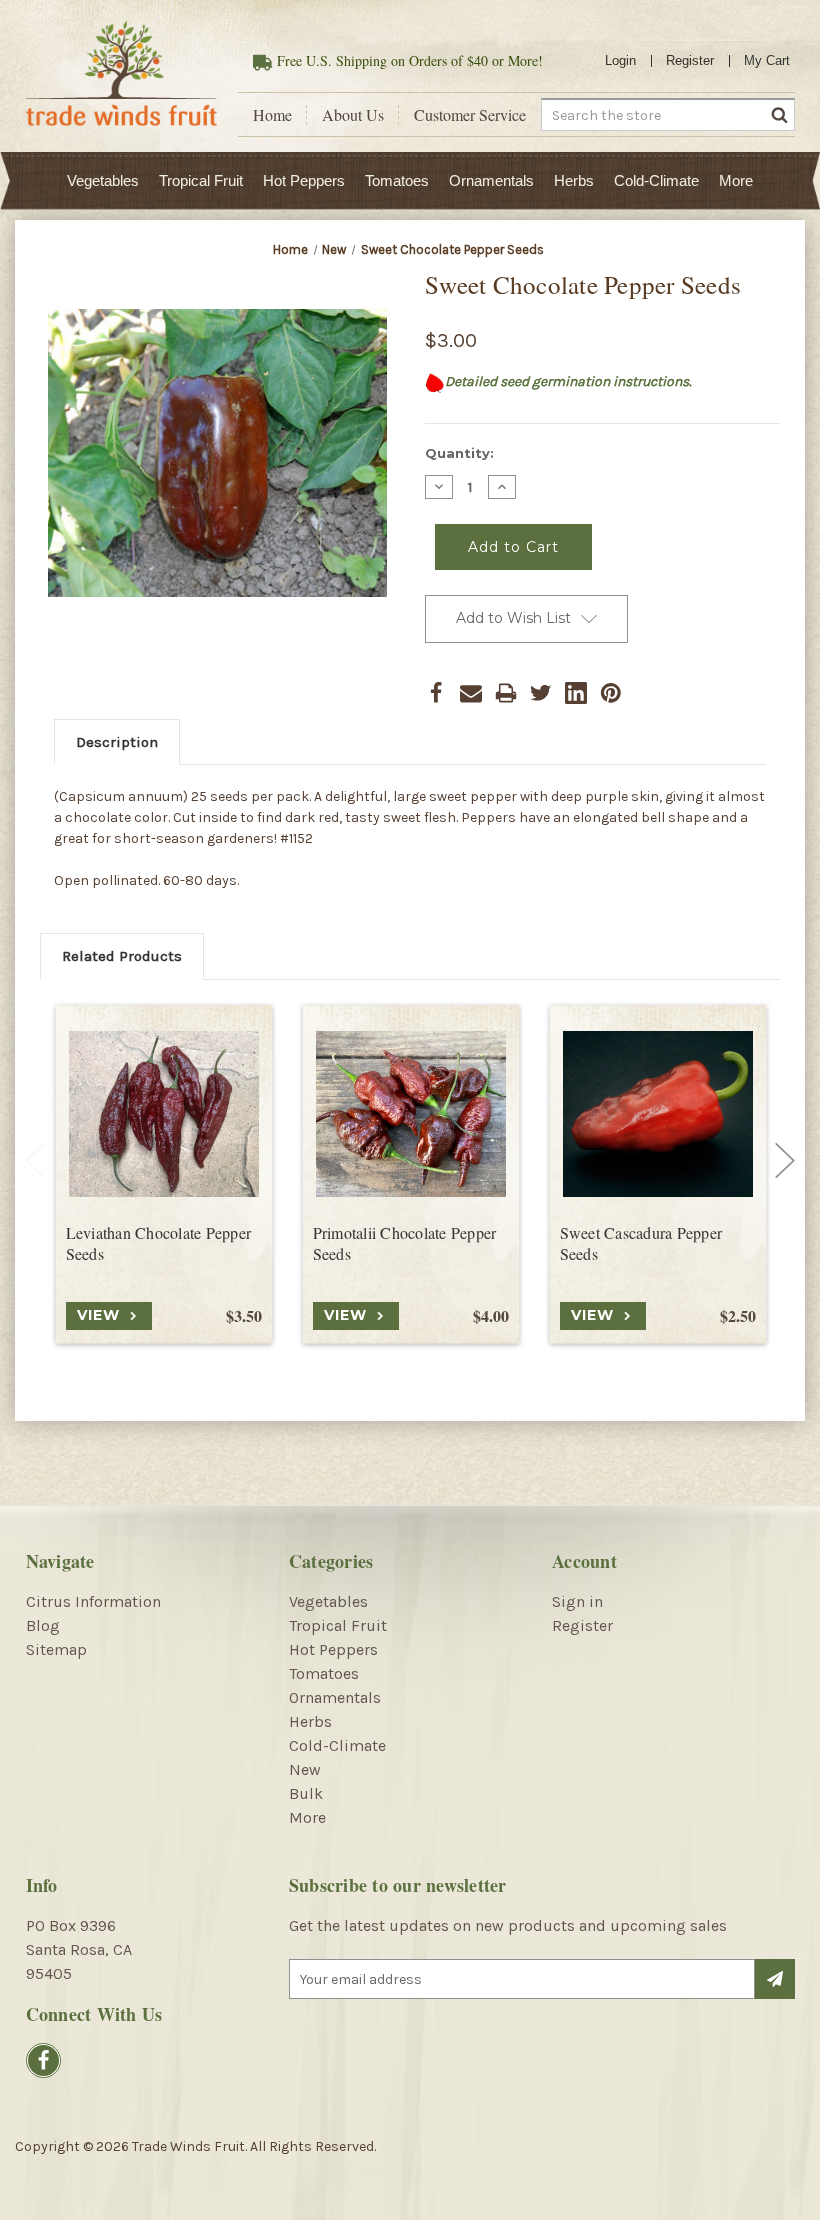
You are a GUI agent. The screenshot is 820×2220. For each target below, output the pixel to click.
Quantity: (459, 453)
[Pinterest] (611, 693)
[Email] (471, 693)
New (305, 1769)
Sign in (577, 1601)
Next (785, 1160)
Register (690, 60)
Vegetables (103, 180)
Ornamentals (491, 180)
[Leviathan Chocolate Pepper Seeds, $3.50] (164, 1114)
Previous (35, 1160)
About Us (353, 115)
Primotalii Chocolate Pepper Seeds (405, 1243)
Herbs (574, 180)
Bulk (306, 1793)
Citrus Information (93, 1601)
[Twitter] (541, 693)
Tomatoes (397, 180)
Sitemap (56, 1649)
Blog (43, 1625)
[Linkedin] (576, 693)
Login (620, 60)
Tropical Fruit (201, 180)
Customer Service (470, 115)
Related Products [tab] (122, 956)
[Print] (506, 693)
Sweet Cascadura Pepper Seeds (641, 1243)
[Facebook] (436, 693)
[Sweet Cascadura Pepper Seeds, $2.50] (658, 1114)
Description (117, 742)
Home (272, 115)
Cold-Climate (656, 180)
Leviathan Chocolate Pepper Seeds (159, 1243)
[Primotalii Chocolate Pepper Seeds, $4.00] (411, 1114)
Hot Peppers (304, 180)
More (736, 180)
